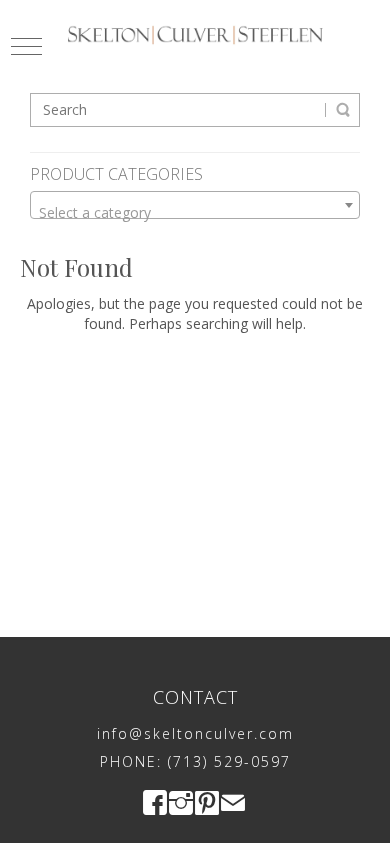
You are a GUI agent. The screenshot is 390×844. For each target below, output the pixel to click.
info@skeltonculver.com (195, 733)
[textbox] (195, 213)
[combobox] (195, 205)
